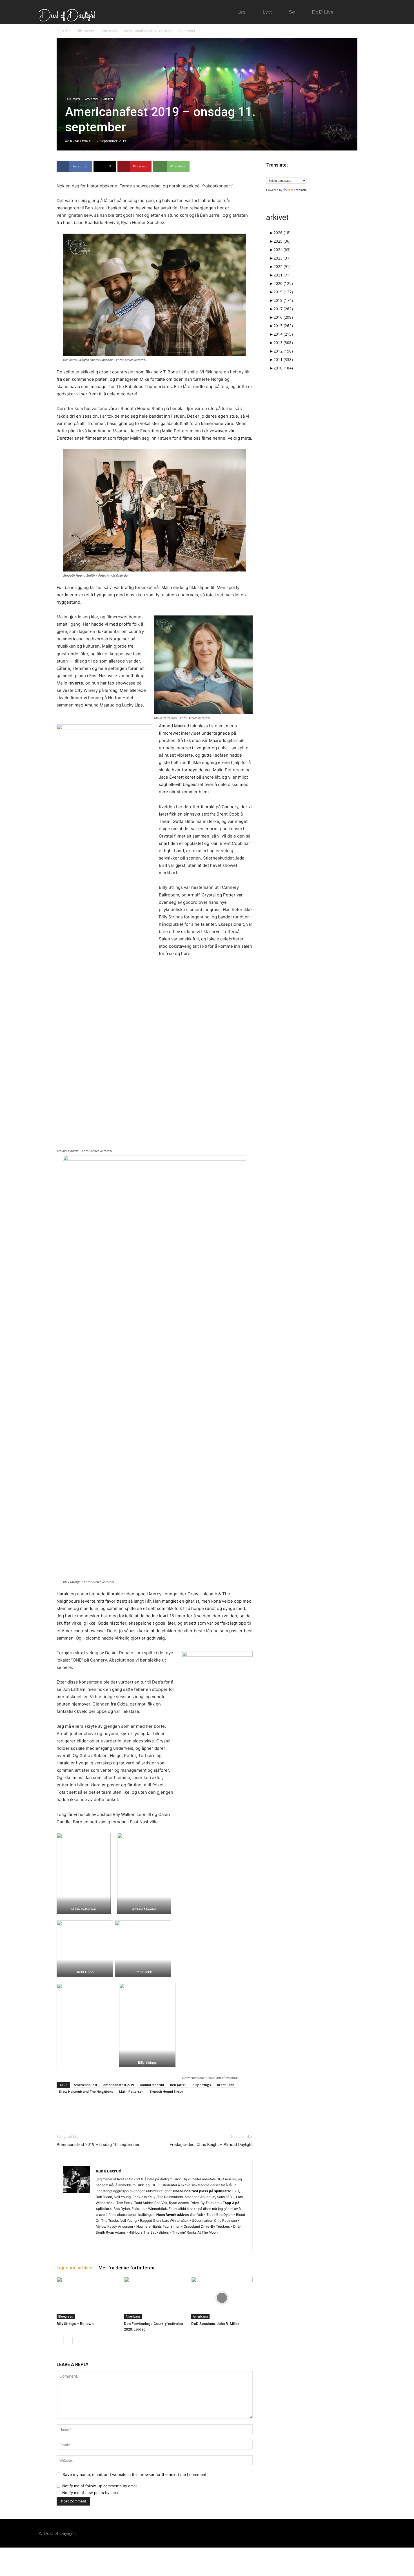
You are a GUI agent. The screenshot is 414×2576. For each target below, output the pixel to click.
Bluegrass (66, 2316)
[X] (121, 2242)
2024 (282, 250)
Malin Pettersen (131, 2091)
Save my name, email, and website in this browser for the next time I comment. (135, 2474)
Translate (300, 190)
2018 (283, 300)
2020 (283, 283)
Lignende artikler (75, 2268)
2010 (283, 368)
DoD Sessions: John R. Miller (215, 2324)
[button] (357, 12)
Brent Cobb (226, 2085)
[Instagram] (100, 2242)
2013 (283, 343)
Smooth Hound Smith (166, 2091)
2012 (283, 351)
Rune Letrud (80, 141)
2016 (283, 317)
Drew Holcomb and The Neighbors (86, 2091)
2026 (282, 233)
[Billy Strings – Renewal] (87, 2298)
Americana (109, 31)
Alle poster (86, 31)
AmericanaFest (85, 2085)
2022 (282, 266)
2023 (282, 258)
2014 (283, 334)
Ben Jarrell (178, 2085)
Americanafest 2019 (119, 2085)
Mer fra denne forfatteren (126, 2268)
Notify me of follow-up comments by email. (100, 2486)
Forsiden (64, 31)
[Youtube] (371, 2533)
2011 (283, 359)
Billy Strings (202, 2085)
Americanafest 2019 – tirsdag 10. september (98, 2145)
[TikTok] (350, 2533)
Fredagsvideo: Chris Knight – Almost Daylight (211, 2145)
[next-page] (69, 2341)
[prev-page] (60, 2341)
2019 (283, 292)
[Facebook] (328, 2533)
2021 (282, 275)
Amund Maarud (152, 2085)
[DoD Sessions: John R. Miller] (222, 2298)
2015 (283, 326)
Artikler (108, 99)
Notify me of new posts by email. (91, 2493)
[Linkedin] (111, 2242)
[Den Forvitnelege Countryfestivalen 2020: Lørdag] (155, 2298)
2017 (283, 309)
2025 (282, 241)
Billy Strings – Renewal (75, 2324)
